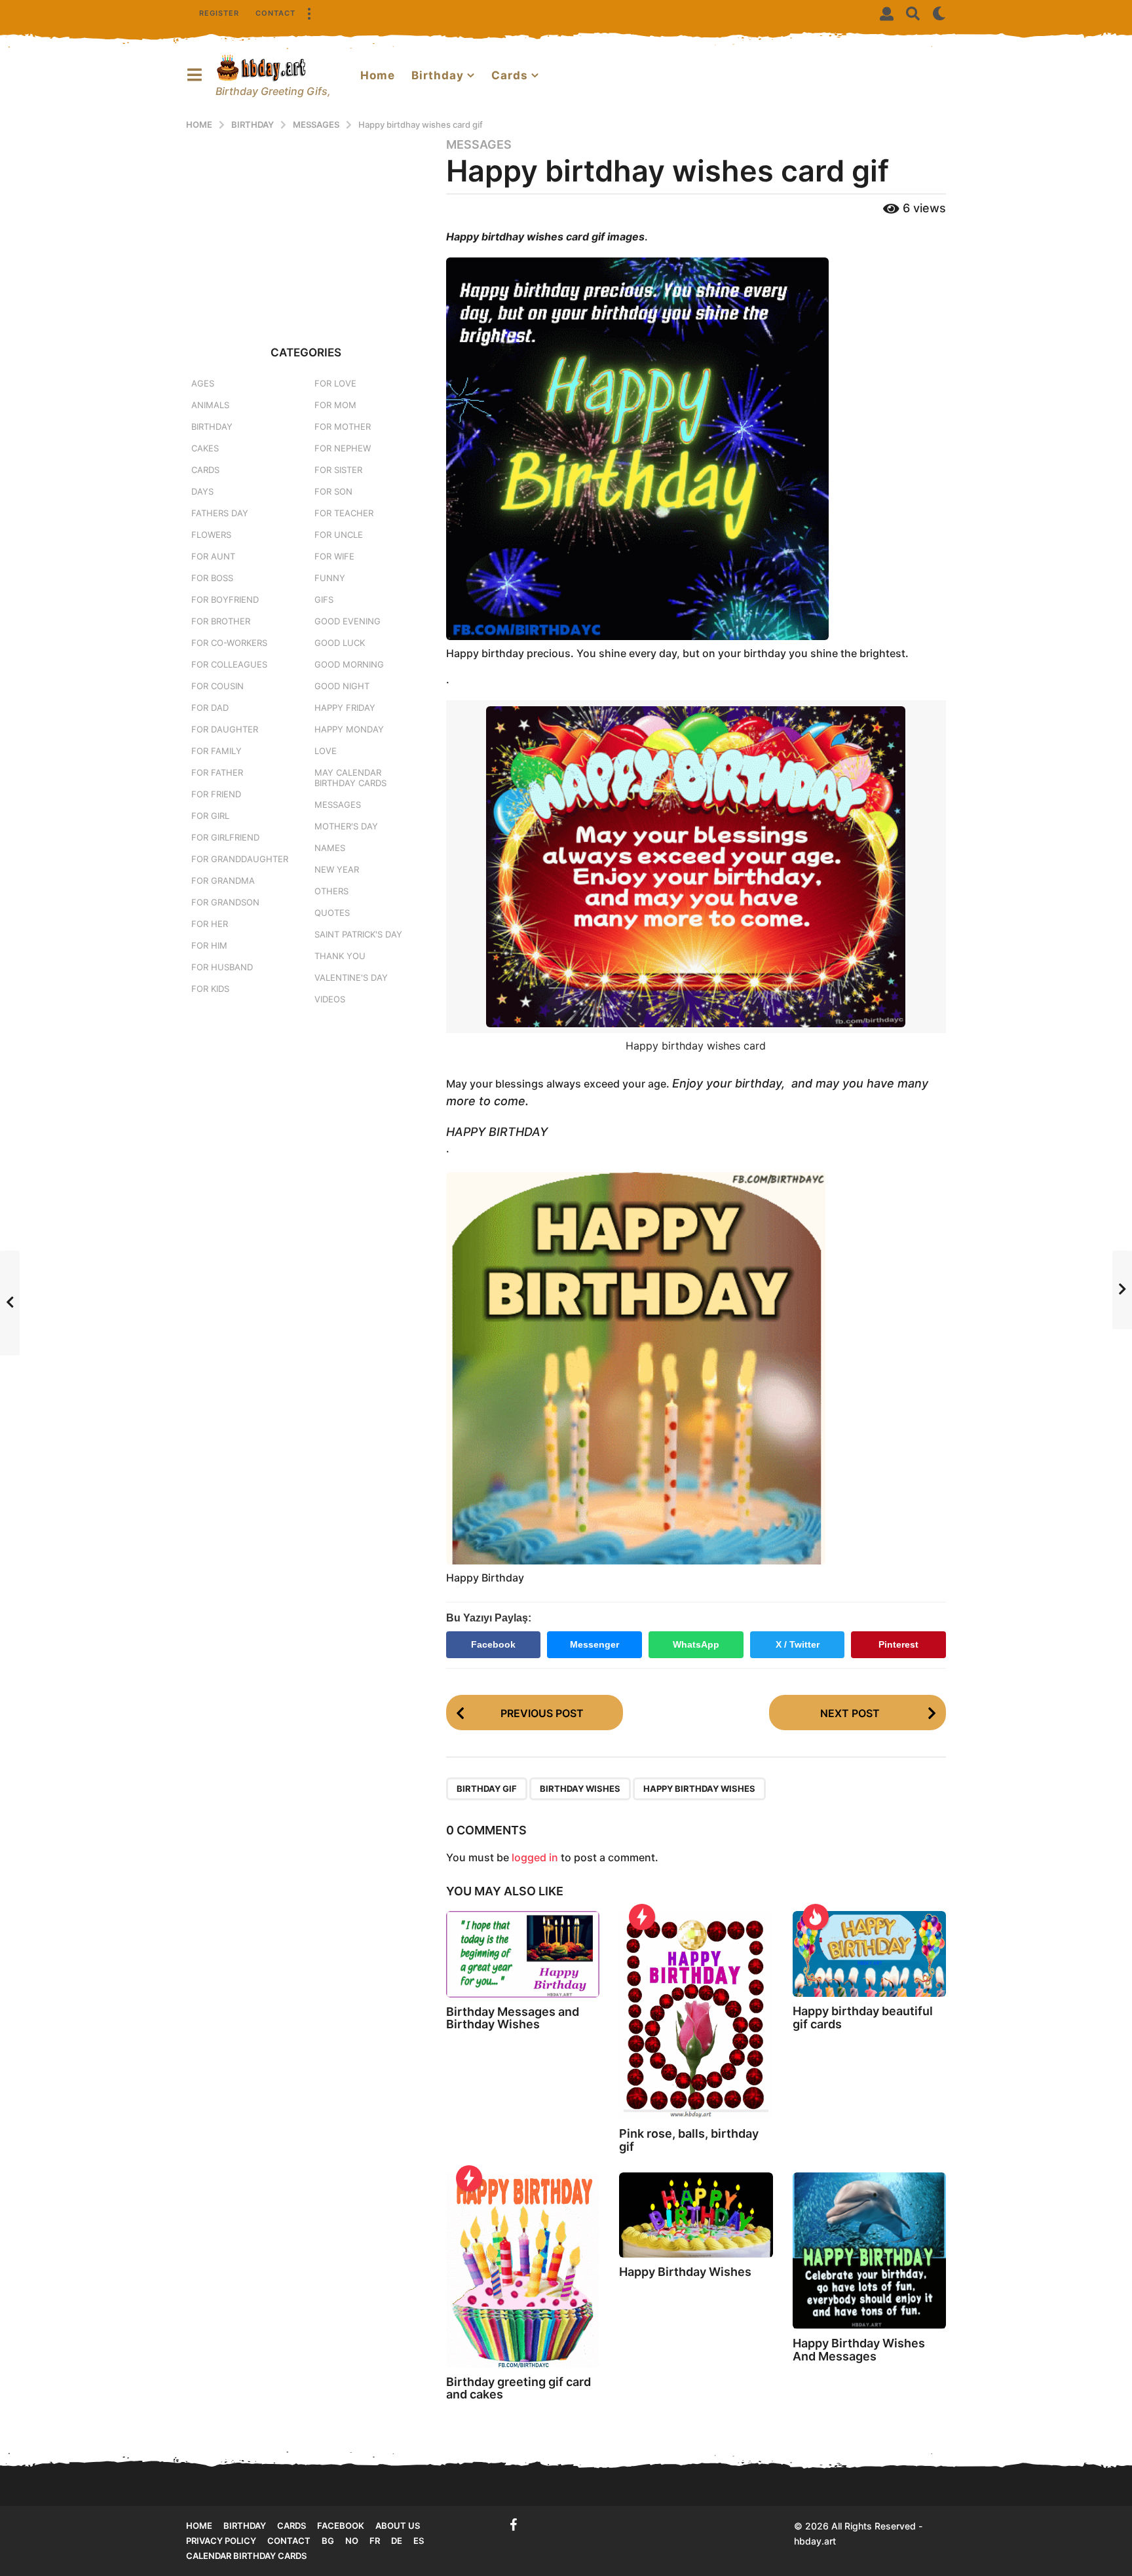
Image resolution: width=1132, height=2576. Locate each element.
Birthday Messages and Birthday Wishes (513, 2018)
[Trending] (642, 1917)
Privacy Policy (221, 2541)
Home (378, 75)
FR (375, 2541)
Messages (479, 145)
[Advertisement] (306, 229)
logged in (535, 1857)
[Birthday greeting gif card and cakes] (523, 2270)
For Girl (210, 816)
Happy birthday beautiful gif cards (863, 2017)
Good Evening (348, 621)
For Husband (222, 967)
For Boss (212, 578)
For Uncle (339, 535)
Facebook (493, 1644)
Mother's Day (346, 826)
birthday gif (487, 1789)
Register (219, 13)
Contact (275, 13)
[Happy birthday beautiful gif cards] (869, 1954)
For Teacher (344, 513)
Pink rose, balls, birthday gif (689, 2140)
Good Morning (349, 664)
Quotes (332, 913)
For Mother (343, 426)
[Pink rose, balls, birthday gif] (696, 2015)
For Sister (338, 470)
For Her (210, 924)
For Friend (216, 794)
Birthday (438, 75)
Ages (203, 383)
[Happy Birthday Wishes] (696, 2215)
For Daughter (225, 729)
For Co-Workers (229, 643)
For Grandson (225, 902)
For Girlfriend (225, 837)
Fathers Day (220, 513)
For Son (333, 491)
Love (326, 751)
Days (202, 491)
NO (352, 2541)
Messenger (594, 1644)
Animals (210, 405)
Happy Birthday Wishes (685, 2272)
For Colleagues (229, 664)
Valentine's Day (351, 977)
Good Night (342, 686)
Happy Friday (345, 708)
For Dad (210, 708)
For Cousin (217, 686)
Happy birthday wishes (699, 1789)
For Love (335, 383)
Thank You (340, 956)
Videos (330, 999)
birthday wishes (580, 1789)
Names (330, 848)
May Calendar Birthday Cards (350, 778)
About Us (398, 2526)
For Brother (221, 621)
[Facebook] (514, 2525)
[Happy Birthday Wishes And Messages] (869, 2251)
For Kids (210, 989)
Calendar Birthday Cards (246, 2556)
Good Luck (340, 643)
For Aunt (213, 556)
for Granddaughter (240, 859)
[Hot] (816, 1917)
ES (419, 2541)
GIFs (324, 599)
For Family (217, 751)
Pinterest (898, 1644)
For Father (217, 772)
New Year (337, 869)
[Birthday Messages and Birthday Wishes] (523, 1954)
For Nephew (343, 448)
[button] (309, 13)
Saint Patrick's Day (358, 934)
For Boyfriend (225, 599)
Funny (330, 578)
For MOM (335, 405)
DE (397, 2541)
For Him (209, 945)
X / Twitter (798, 1644)
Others (331, 891)
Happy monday (349, 729)
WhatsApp (696, 1644)
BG (328, 2541)
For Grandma (223, 881)
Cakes (205, 448)
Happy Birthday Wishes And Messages (859, 2350)
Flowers (211, 535)
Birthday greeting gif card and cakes (519, 2388)
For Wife (334, 556)
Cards (510, 75)
